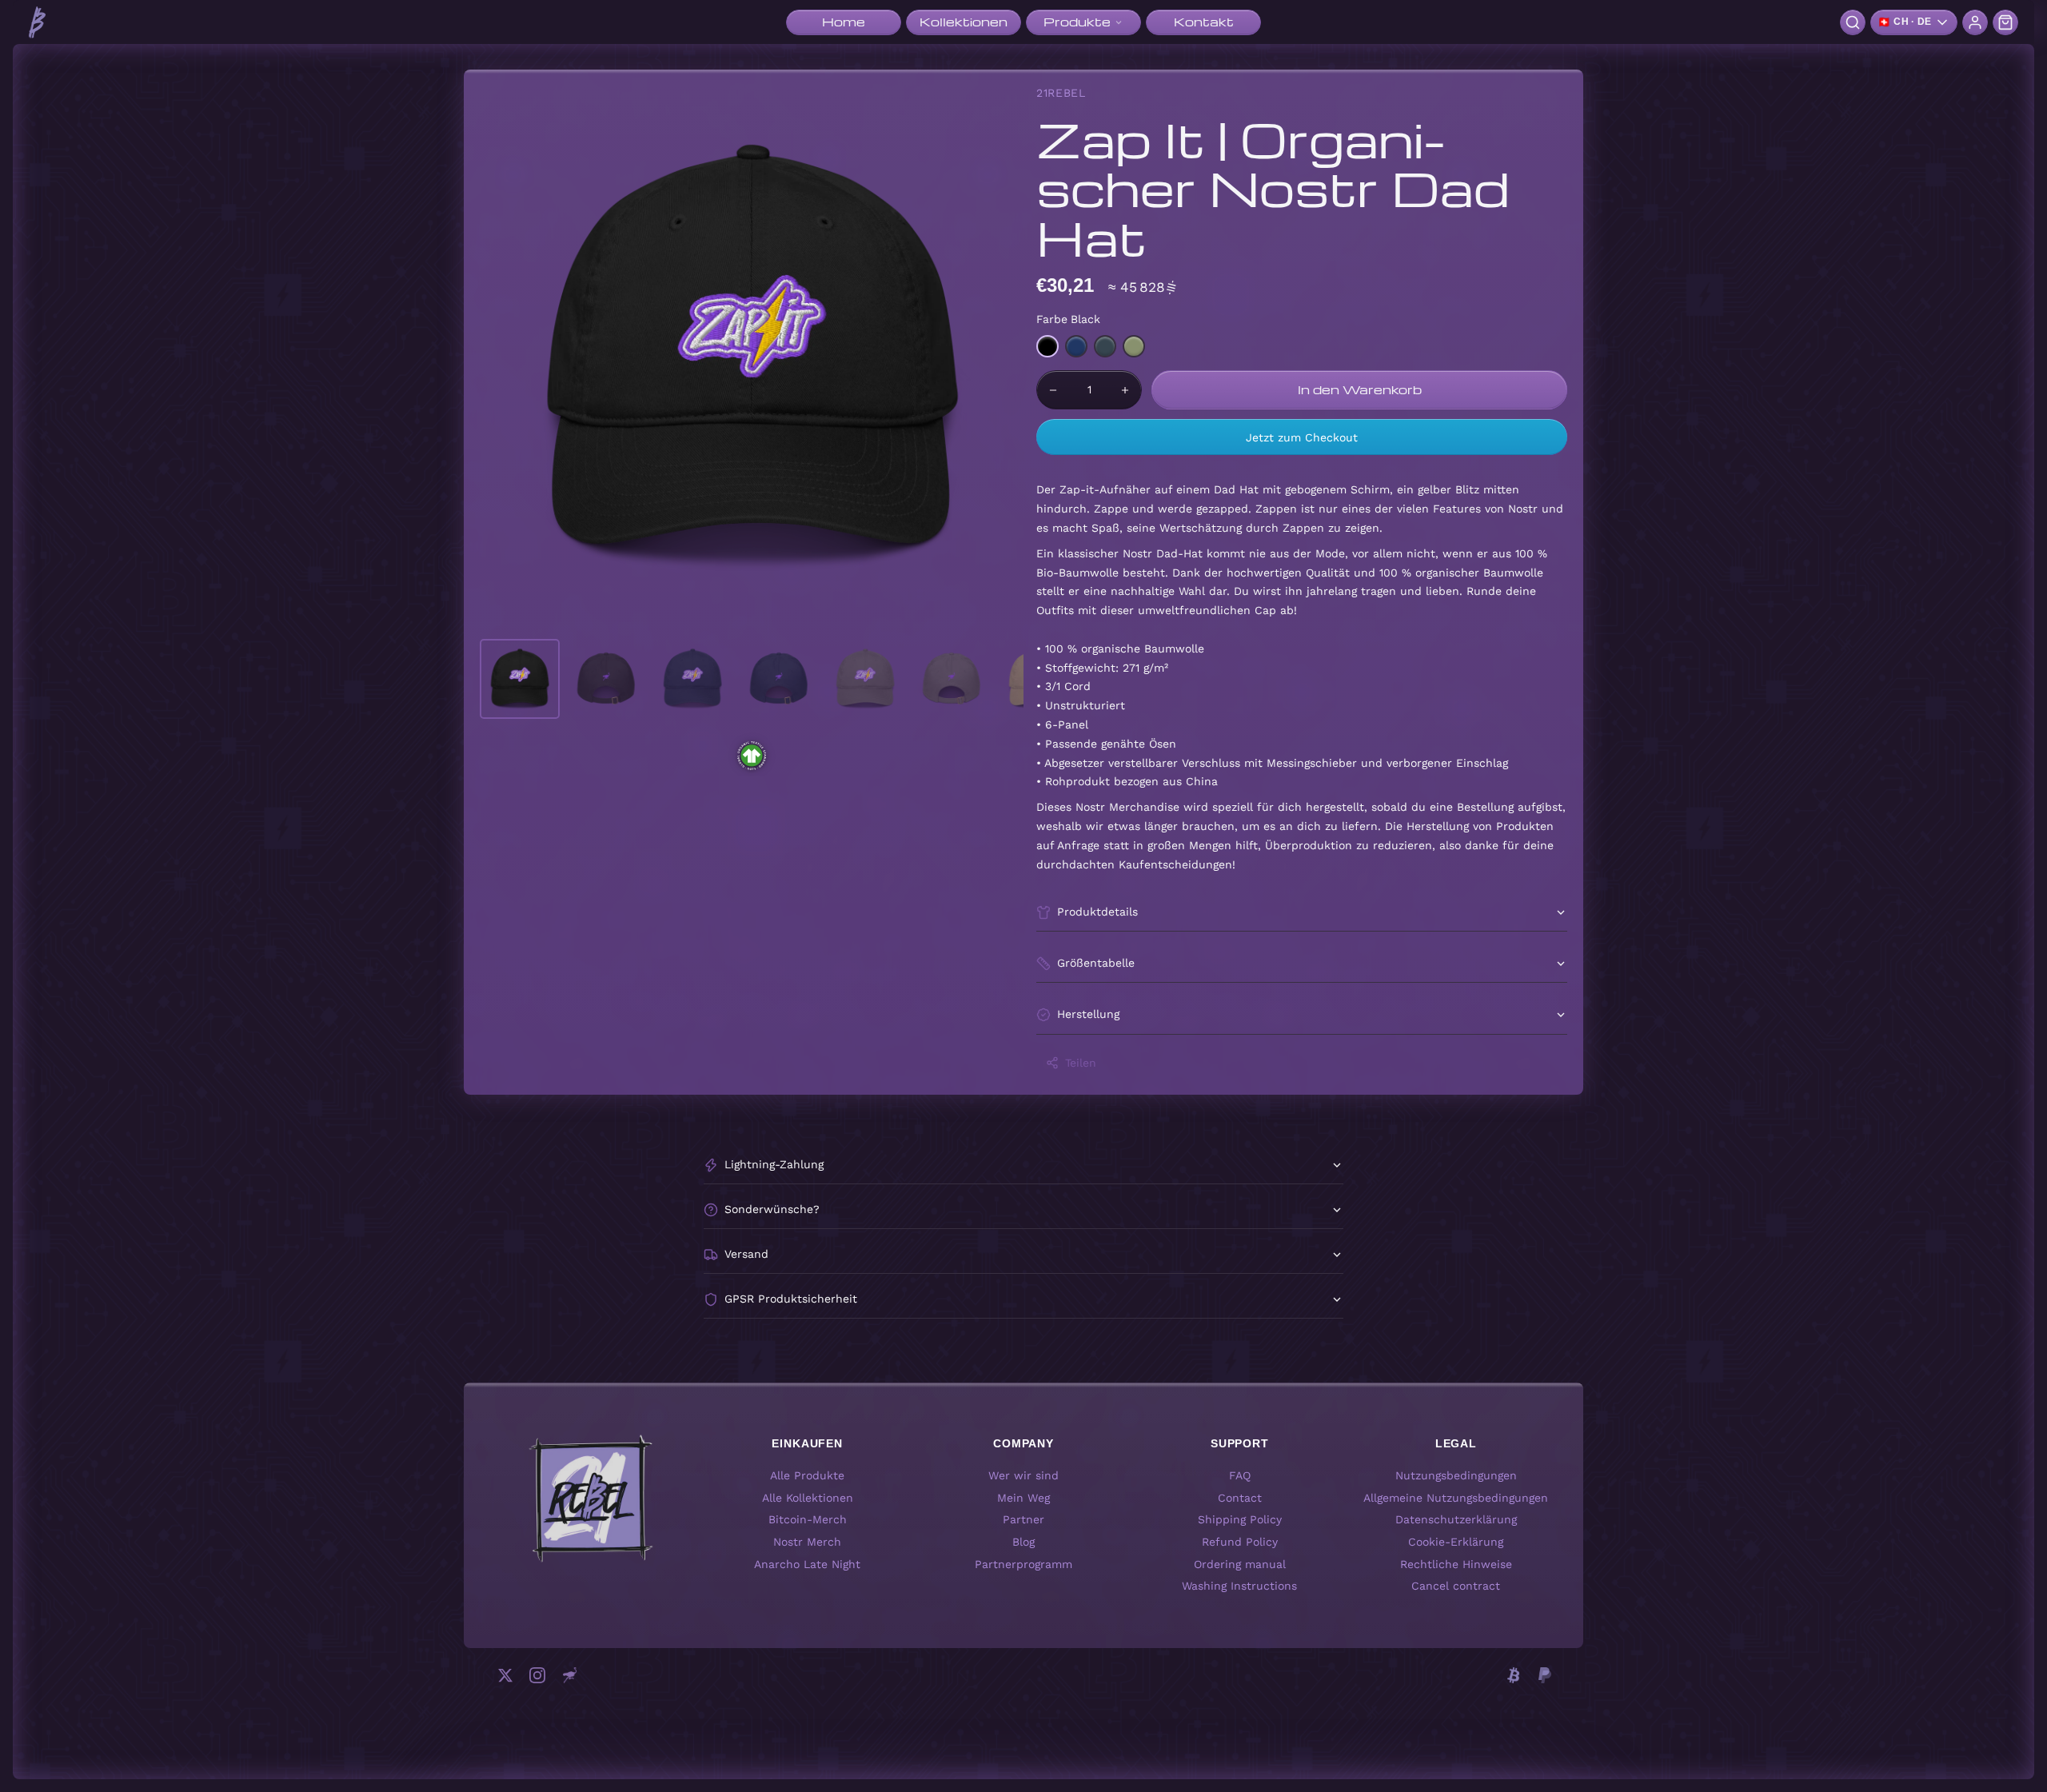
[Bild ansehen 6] (952, 679)
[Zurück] (507, 357)
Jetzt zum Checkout (1302, 437)
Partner (1023, 1520)
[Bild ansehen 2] (606, 679)
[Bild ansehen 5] (865, 679)
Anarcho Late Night (807, 1564)
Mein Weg (1023, 1498)
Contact (1240, 1498)
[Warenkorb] (2005, 22)
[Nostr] (569, 1675)
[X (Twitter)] (505, 1675)
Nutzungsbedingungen (1456, 1475)
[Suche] (1853, 22)
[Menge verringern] (1053, 390)
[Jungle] (1134, 346)
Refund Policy (1240, 1542)
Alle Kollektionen (808, 1498)
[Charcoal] (1105, 346)
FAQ (1240, 1475)
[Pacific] (1076, 346)
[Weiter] (996, 357)
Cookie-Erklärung (1456, 1542)
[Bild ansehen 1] (520, 679)
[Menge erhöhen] (1125, 390)
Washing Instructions (1239, 1586)
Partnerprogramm (1023, 1564)
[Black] (1047, 346)
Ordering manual (1240, 1564)
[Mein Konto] (1975, 22)
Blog (1023, 1542)
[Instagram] (537, 1675)
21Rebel (1061, 93)
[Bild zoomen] (752, 357)
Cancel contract (1456, 1586)
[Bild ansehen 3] (692, 679)
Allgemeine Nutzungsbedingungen (1456, 1498)
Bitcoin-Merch (808, 1520)
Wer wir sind (1023, 1475)
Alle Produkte (807, 1475)
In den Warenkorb (1360, 389)
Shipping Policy (1240, 1520)
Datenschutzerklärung (1456, 1520)
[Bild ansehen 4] (779, 679)
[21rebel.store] (37, 22)
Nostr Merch (807, 1542)
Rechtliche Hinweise (1456, 1564)
